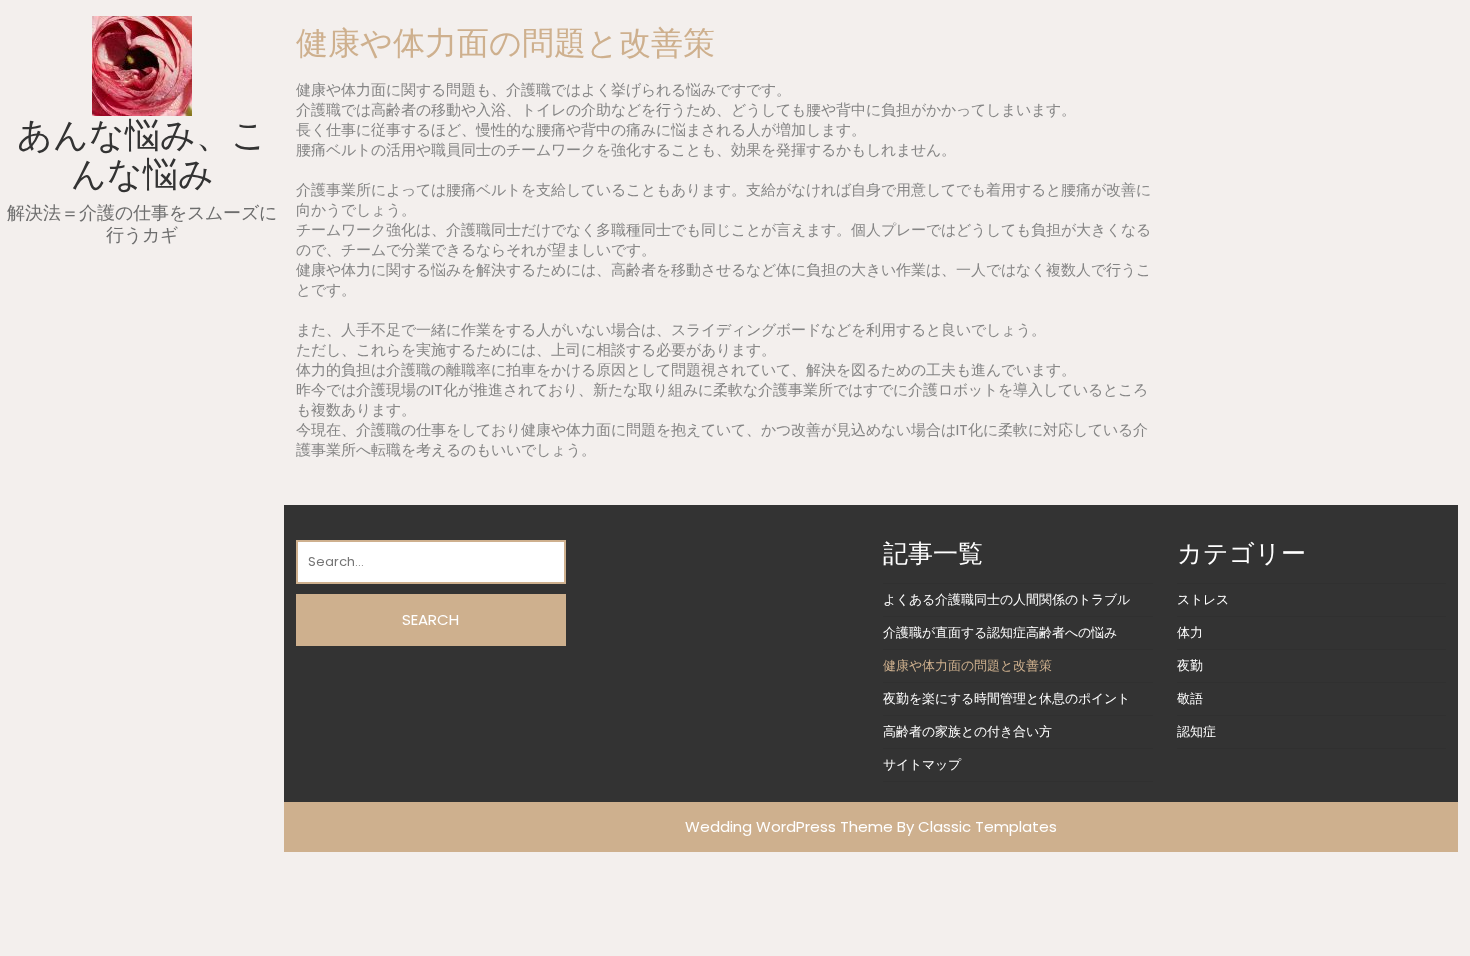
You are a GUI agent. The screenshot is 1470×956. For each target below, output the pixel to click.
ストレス (1203, 599)
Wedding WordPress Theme (789, 826)
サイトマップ (922, 764)
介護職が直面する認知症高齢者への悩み (1000, 632)
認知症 (1196, 731)
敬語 (1190, 698)
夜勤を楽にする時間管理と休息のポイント (1006, 698)
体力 (1190, 632)
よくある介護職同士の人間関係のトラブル (1006, 599)
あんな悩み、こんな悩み (142, 154)
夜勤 (1190, 665)
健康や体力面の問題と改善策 (967, 665)
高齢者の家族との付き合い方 (967, 731)
